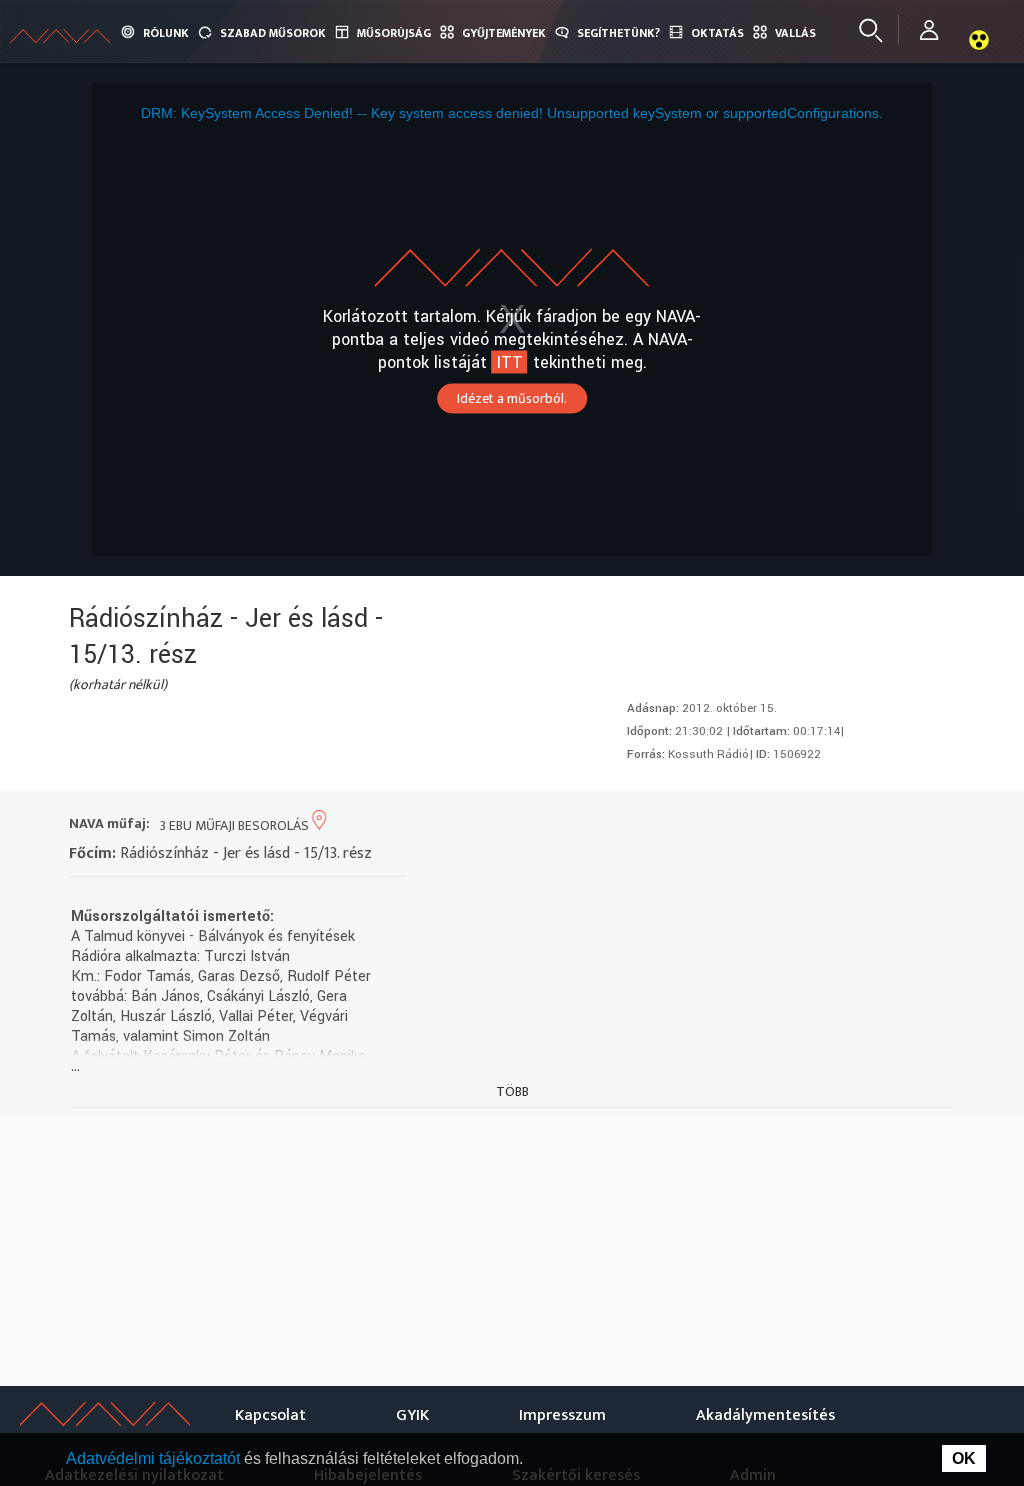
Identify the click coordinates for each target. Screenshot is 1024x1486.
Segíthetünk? (618, 33)
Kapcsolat (270, 1415)
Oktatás (717, 33)
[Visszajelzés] (934, 825)
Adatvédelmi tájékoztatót (155, 1458)
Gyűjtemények (504, 33)
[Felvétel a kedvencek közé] (754, 825)
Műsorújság (394, 33)
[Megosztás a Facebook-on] (898, 825)
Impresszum (562, 1415)
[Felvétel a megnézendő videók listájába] (790, 825)
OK (964, 1458)
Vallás (795, 33)
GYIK (412, 1415)
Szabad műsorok (273, 33)
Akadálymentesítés (765, 1415)
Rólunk (166, 33)
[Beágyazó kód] (862, 825)
